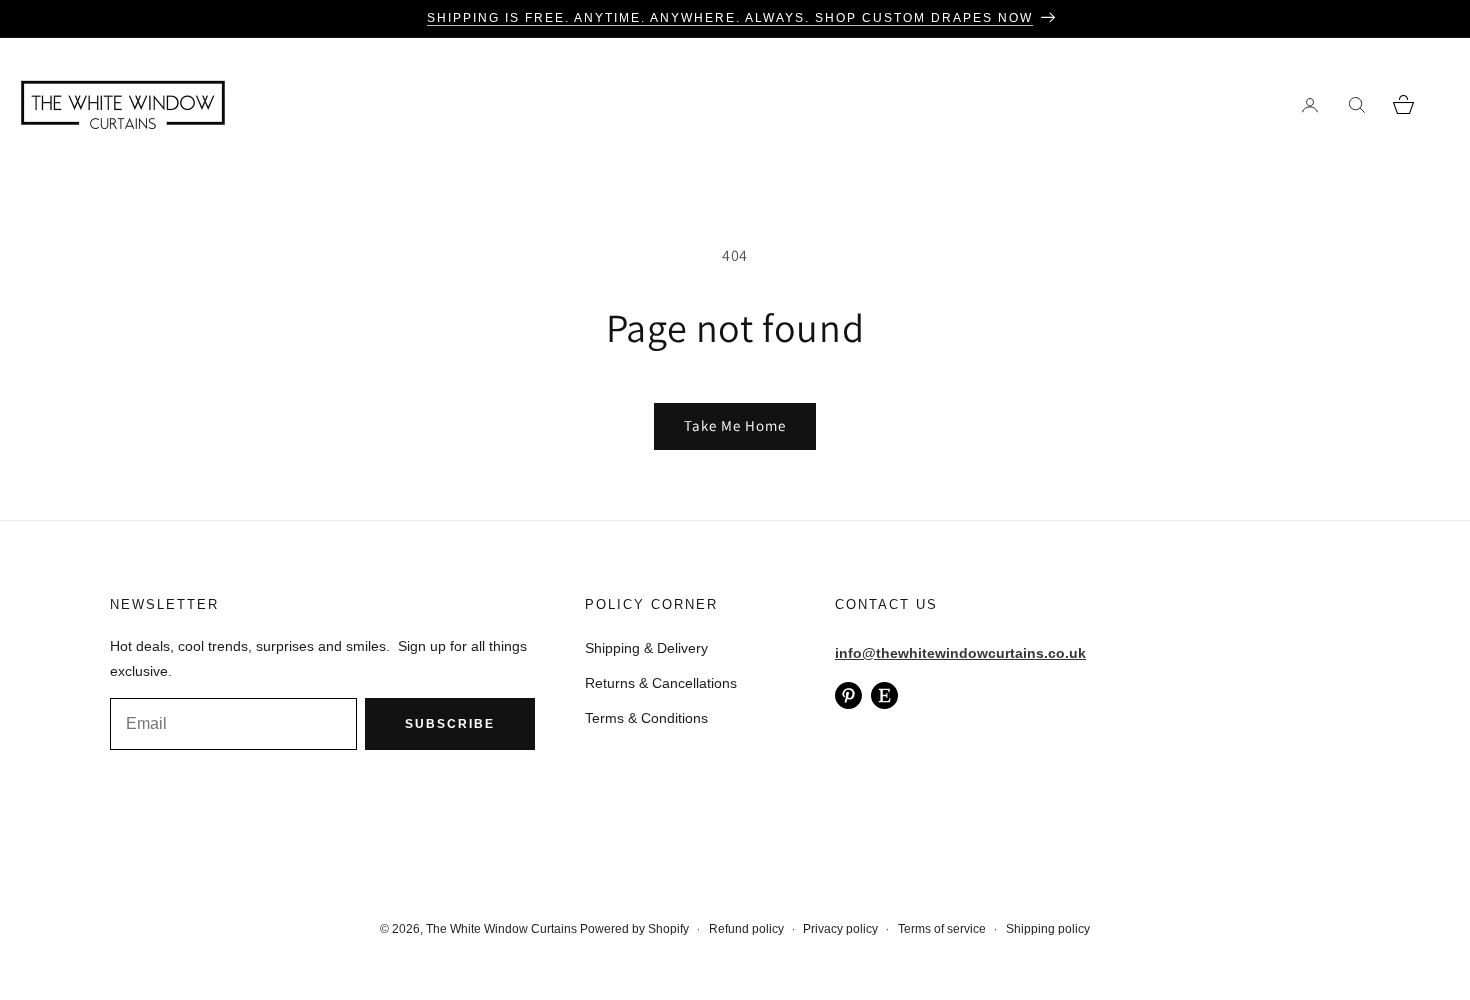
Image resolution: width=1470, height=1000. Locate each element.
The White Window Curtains (501, 929)
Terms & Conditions (646, 718)
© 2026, (403, 929)
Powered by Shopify (634, 929)
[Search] (1356, 104)
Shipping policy (1048, 929)
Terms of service (942, 929)
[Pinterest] (848, 695)
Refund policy (746, 929)
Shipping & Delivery (646, 648)
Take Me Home (735, 425)
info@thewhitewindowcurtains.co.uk (960, 653)
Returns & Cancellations (661, 683)
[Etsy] (884, 695)
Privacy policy (840, 929)
